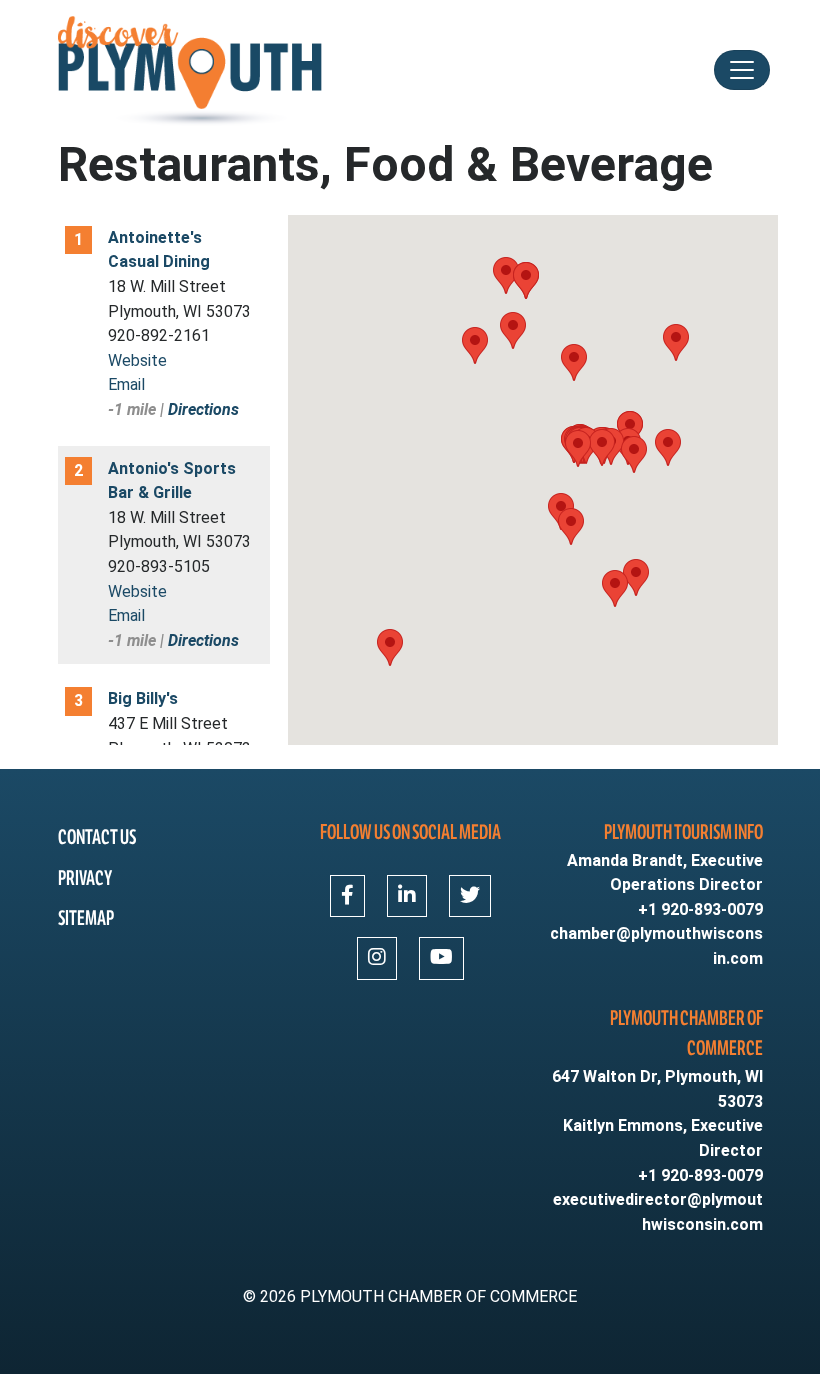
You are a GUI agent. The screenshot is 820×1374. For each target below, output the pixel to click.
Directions (203, 409)
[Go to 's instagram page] (377, 958)
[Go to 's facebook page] (347, 896)
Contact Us (97, 837)
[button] (602, 447)
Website (137, 360)
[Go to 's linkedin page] (407, 896)
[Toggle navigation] (742, 70)
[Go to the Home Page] (192, 70)
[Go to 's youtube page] (441, 958)
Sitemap (86, 918)
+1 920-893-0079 (700, 909)
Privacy (85, 878)
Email (126, 384)
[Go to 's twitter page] (470, 896)
